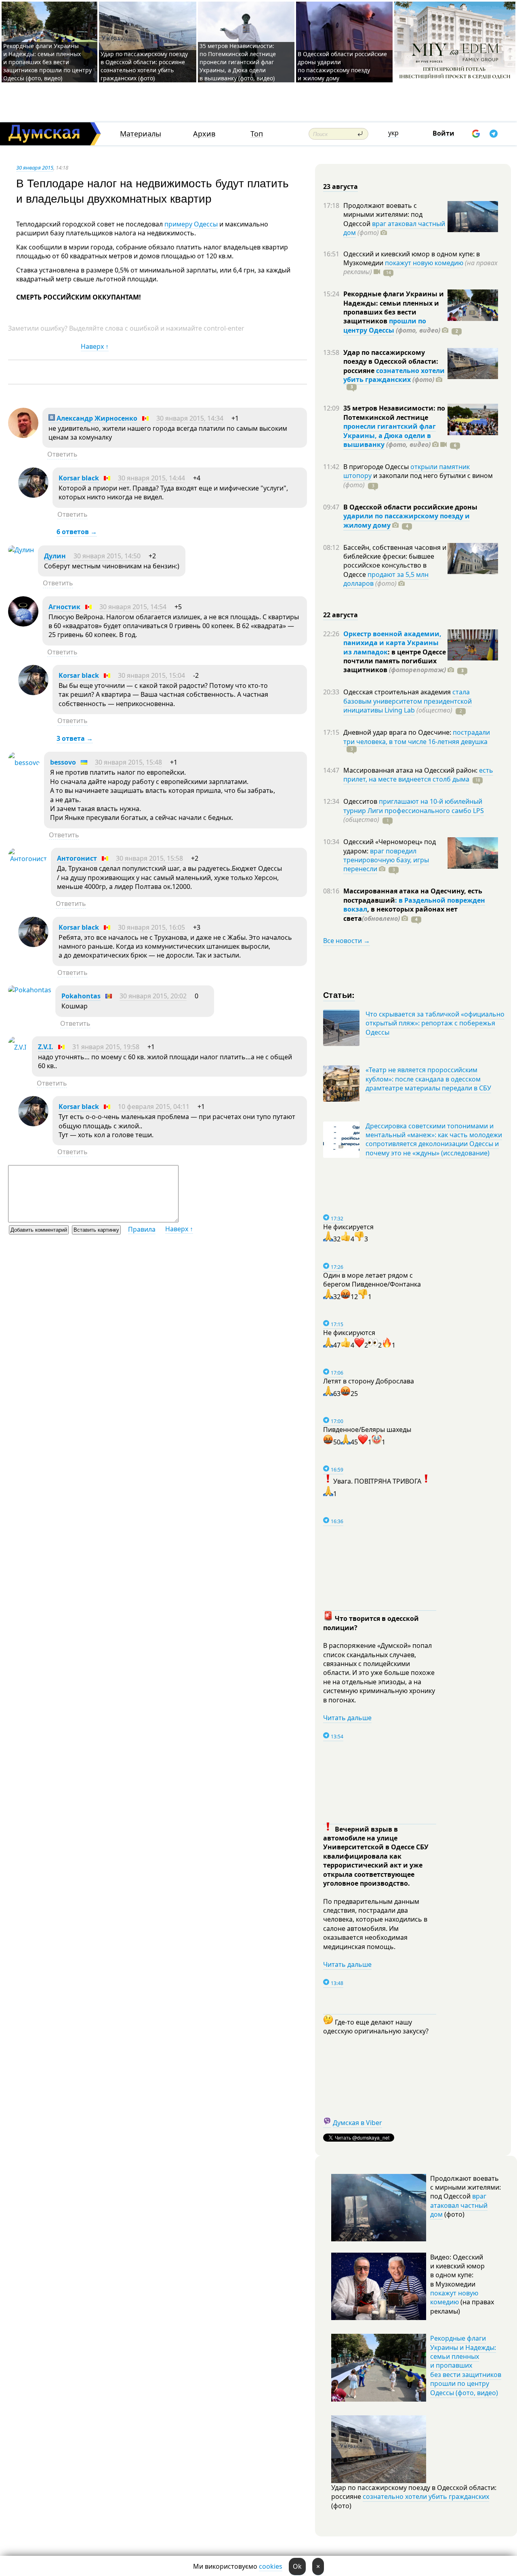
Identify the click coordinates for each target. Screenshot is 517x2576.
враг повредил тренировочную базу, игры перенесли (386, 860)
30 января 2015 (35, 168)
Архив (204, 134)
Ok (297, 2566)
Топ (257, 134)
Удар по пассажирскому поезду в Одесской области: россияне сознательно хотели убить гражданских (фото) (144, 66)
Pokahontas (81, 996)
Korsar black (79, 478)
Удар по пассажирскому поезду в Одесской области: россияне (391, 362)
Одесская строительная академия (398, 692)
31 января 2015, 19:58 (106, 1047)
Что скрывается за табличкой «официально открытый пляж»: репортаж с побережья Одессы (435, 1023)
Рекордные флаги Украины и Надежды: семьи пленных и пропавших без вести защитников (394, 307)
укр (393, 133)
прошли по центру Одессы (385, 325)
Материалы (141, 134)
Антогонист (77, 858)
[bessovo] (24, 763)
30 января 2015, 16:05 (151, 927)
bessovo (63, 762)
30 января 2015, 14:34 (190, 418)
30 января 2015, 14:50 (107, 556)
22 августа (340, 615)
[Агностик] (23, 624)
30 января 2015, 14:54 (133, 607)
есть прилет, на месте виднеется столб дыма (418, 775)
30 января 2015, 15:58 (149, 858)
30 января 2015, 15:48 (128, 762)
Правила (142, 1229)
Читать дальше (347, 1718)
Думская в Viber (357, 2123)
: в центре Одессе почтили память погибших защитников (395, 661)
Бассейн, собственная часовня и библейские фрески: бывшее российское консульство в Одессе (395, 561)
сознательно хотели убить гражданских (394, 375)
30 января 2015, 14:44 (151, 478)
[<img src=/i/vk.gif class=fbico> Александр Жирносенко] (23, 436)
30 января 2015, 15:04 (151, 675)
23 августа (340, 187)
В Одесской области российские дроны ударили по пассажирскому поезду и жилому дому (342, 66)
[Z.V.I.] (18, 1047)
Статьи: (339, 995)
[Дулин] (21, 550)
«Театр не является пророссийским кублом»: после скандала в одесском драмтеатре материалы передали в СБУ (428, 1079)
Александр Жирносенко (96, 418)
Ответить (62, 454)
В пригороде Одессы (377, 467)
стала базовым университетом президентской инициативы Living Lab (408, 701)
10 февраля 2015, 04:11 (154, 1107)
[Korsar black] (33, 495)
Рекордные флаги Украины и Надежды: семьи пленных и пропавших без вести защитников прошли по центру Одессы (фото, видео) (47, 62)
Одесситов (361, 801)
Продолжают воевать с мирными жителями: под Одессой (383, 215)
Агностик (64, 607)
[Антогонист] (27, 859)
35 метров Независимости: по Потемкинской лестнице (394, 413)
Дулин (55, 556)
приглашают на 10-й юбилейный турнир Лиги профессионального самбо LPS (414, 806)
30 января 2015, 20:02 (153, 996)
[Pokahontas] (30, 990)
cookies (271, 2566)
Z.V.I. (46, 1047)
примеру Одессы (191, 224)
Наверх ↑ (95, 346)
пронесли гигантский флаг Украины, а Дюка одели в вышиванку (390, 435)
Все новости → (347, 941)
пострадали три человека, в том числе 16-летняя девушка (417, 737)
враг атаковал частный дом (394, 228)
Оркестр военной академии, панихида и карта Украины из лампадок (392, 643)
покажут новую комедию (424, 263)
